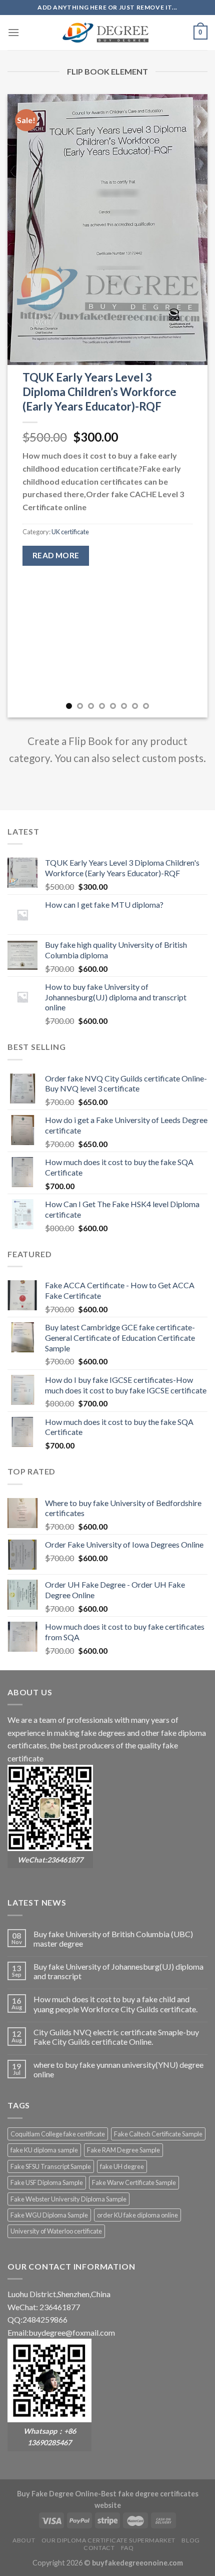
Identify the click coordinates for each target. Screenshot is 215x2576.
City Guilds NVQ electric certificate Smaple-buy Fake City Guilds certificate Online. (116, 2037)
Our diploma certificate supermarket (108, 2540)
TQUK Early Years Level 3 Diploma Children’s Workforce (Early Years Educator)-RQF (99, 392)
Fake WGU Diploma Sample (49, 2215)
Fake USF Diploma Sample (47, 2182)
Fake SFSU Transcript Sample (51, 2166)
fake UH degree (122, 2166)
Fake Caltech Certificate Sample (158, 2134)
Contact (99, 2548)
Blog (190, 2540)
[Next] (191, 406)
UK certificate (70, 532)
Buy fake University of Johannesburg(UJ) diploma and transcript (118, 1971)
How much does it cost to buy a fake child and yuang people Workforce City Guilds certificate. (115, 2004)
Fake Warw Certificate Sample (134, 2182)
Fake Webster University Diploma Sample (68, 2199)
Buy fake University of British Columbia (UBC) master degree (113, 1939)
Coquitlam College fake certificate (58, 2134)
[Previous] (24, 406)
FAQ (127, 2548)
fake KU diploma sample (44, 2150)
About (24, 2540)
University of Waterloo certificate (56, 2231)
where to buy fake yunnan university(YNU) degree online (118, 2069)
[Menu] (13, 32)
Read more (56, 555)
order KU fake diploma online (137, 2215)
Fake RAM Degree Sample (123, 2150)
